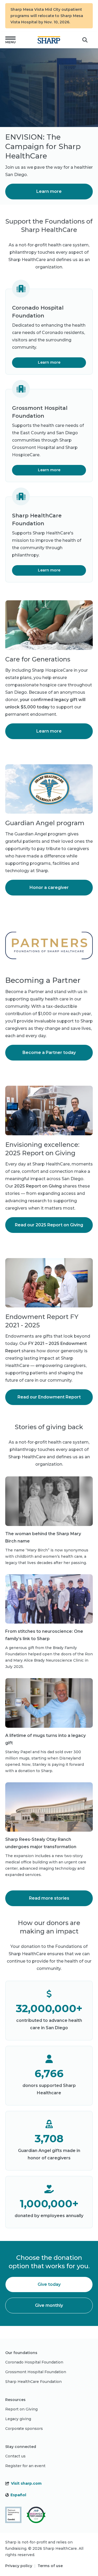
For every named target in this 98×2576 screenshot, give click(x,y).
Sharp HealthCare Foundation (33, 2382)
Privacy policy (19, 2566)
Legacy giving (18, 2419)
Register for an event (25, 2466)
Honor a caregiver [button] (49, 887)
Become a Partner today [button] (49, 1053)
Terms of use (50, 2566)
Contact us (15, 2456)
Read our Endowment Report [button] (49, 1397)
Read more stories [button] (49, 1898)
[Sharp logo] (49, 40)
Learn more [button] (49, 191)
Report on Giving (21, 2409)
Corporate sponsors (24, 2429)
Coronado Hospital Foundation (34, 2362)
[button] (10, 40)
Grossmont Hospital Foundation (36, 2372)
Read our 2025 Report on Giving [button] (49, 1225)
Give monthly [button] (49, 2305)
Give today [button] (49, 2284)
